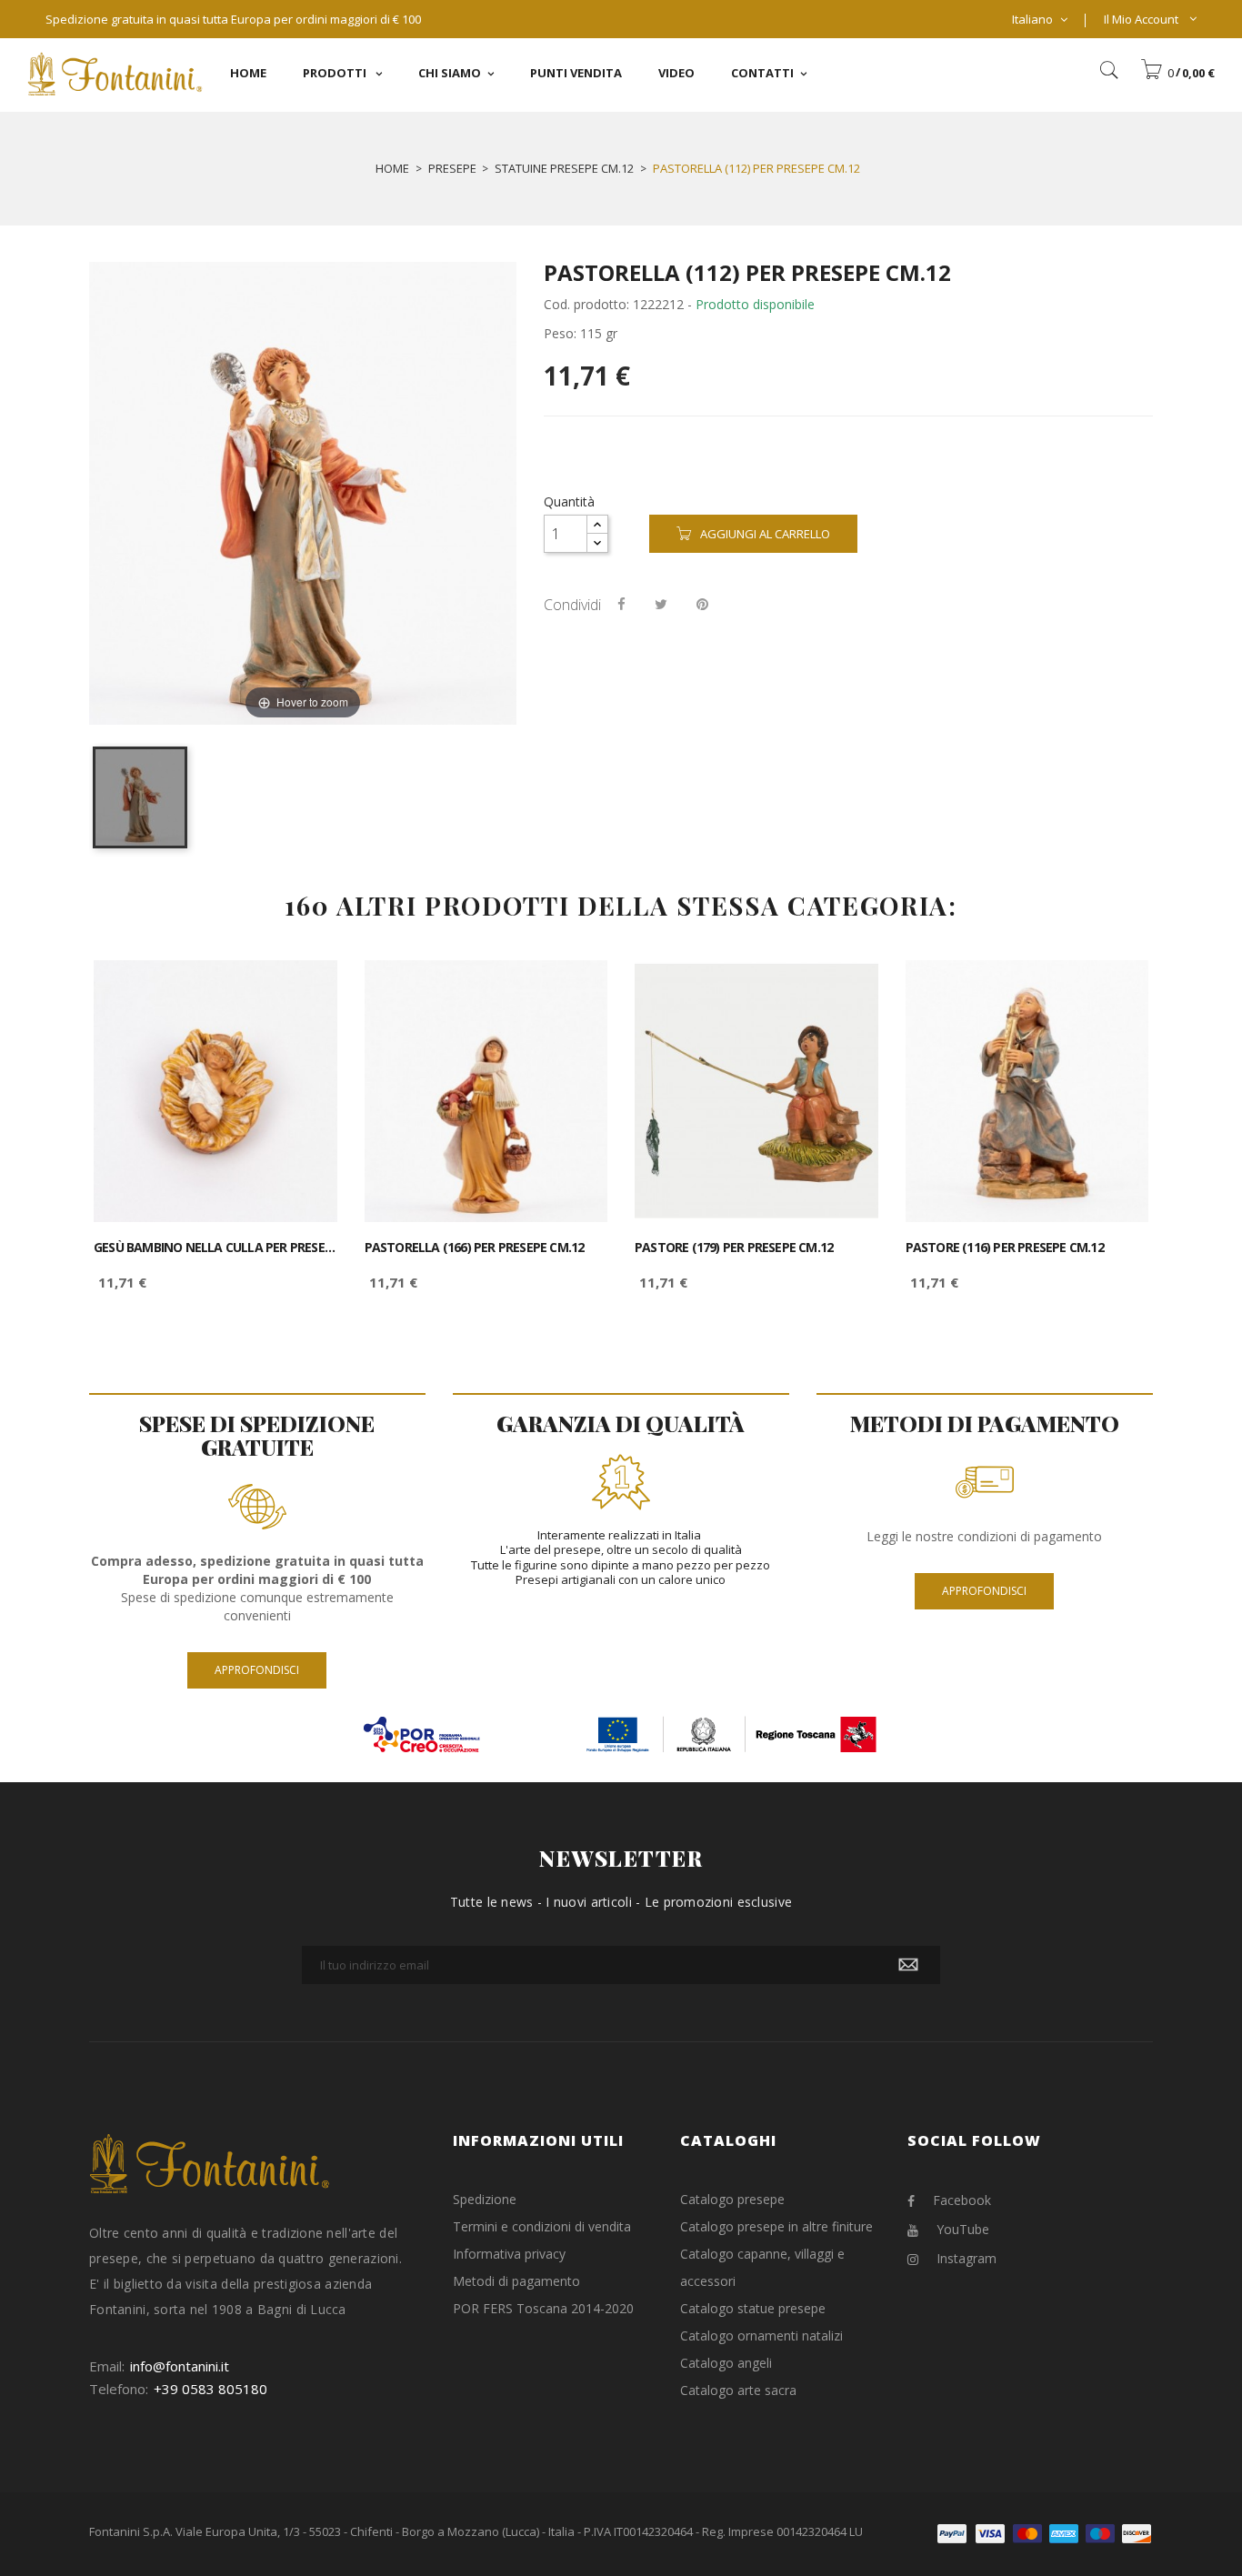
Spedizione (485, 2199)
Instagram (967, 2258)
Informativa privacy (509, 2254)
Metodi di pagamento (516, 2281)
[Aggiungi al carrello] (303, 990)
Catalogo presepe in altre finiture (776, 2226)
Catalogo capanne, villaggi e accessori (762, 2267)
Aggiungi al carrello (765, 534)
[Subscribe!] (908, 1965)
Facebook (962, 2200)
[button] (1177, 73)
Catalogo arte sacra (738, 2390)
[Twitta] (661, 604)
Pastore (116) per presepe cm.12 (1005, 1248)
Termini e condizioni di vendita (542, 2226)
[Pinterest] (702, 604)
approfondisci (257, 1670)
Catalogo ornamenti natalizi (761, 2335)
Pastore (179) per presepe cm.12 (734, 1248)
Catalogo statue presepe (753, 2308)
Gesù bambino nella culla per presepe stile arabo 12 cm (215, 1248)
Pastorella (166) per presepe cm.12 (475, 1248)
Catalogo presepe (732, 2199)
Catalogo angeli (726, 2363)
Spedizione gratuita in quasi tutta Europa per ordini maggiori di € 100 (233, 19)
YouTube (963, 2229)
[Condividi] (621, 604)
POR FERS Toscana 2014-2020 (543, 2308)
